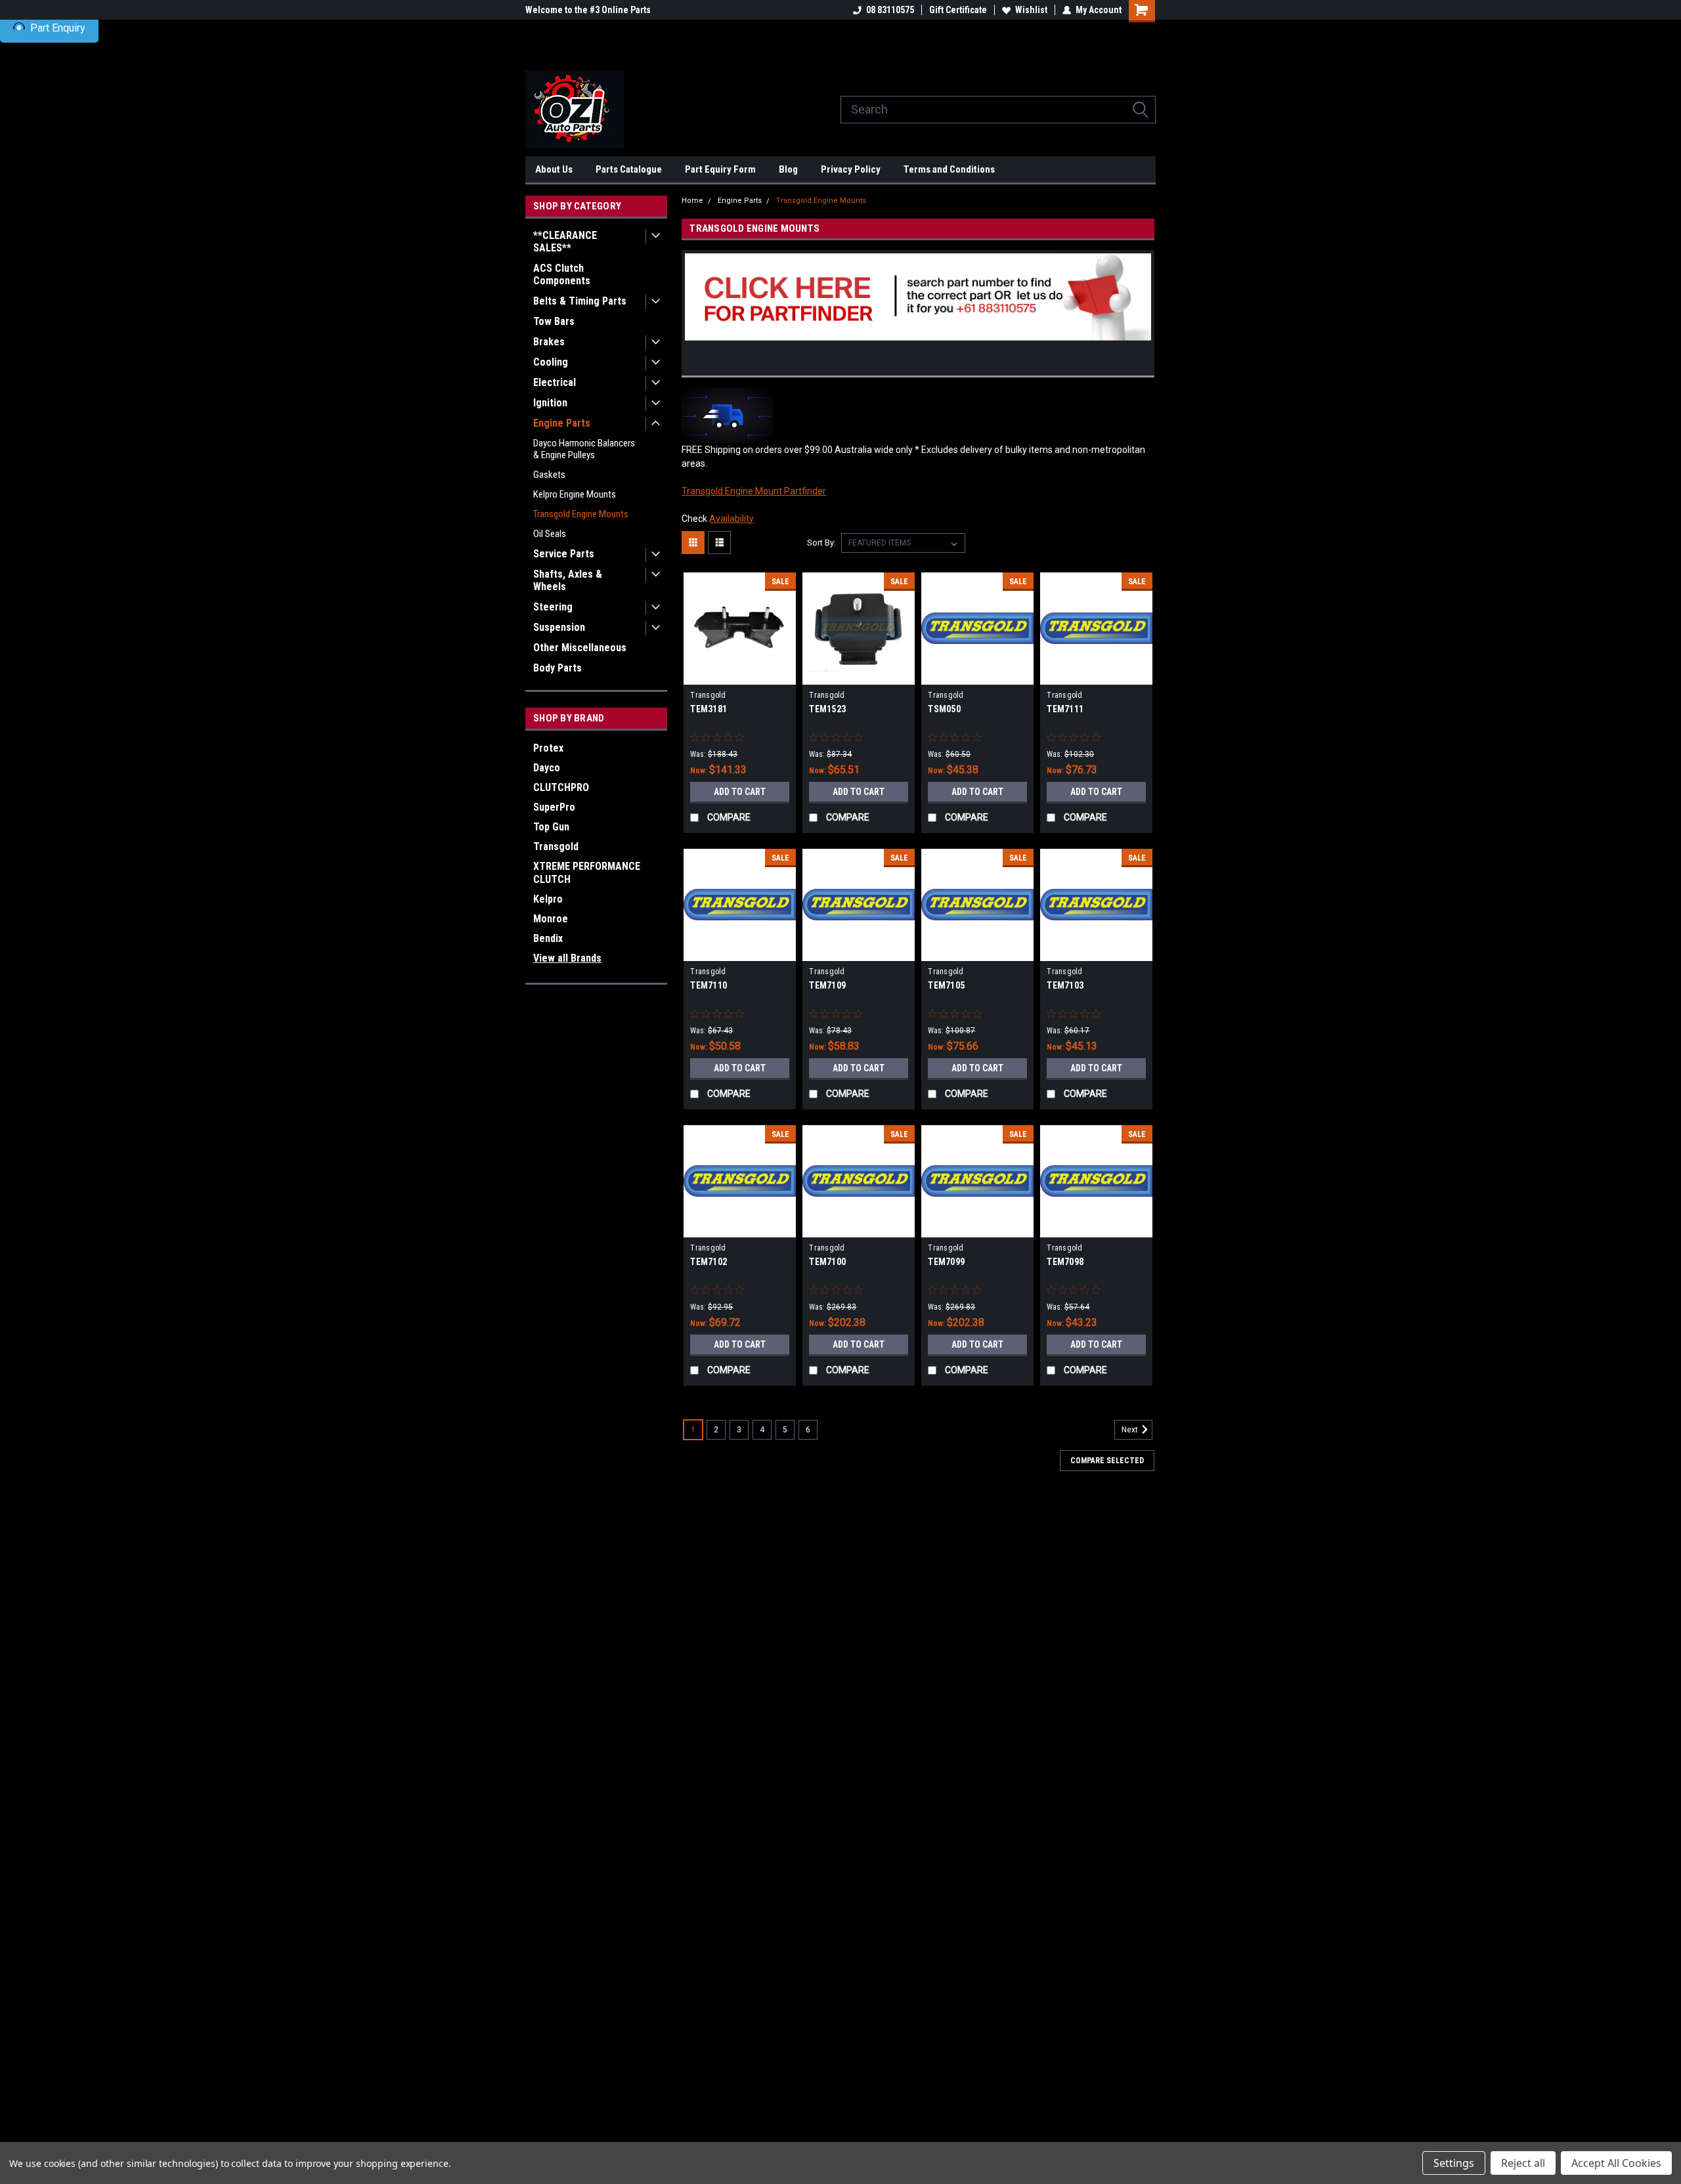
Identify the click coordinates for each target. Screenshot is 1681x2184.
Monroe (551, 919)
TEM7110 (709, 985)
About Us (554, 169)
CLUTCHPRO (561, 787)
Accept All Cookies (1616, 2163)
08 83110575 (890, 10)
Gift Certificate (958, 10)
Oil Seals (550, 534)
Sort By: (821, 543)
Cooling (551, 362)
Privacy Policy (851, 169)
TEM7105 (946, 985)
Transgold (556, 846)
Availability (731, 519)
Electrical (555, 382)
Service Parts (564, 554)
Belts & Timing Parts (580, 301)
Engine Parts (562, 423)
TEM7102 (709, 1262)
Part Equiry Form (720, 169)
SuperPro (554, 807)
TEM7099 (946, 1262)
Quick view (740, 675)
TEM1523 (827, 709)
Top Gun (551, 827)
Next (1131, 1430)
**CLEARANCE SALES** (565, 242)
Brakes (549, 342)
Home (692, 201)
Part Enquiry (58, 28)
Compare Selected (1107, 1461)
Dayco (547, 768)
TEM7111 (1065, 709)
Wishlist (1031, 10)
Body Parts (557, 668)
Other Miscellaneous (580, 648)
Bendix (548, 938)
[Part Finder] (918, 296)
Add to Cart (740, 792)
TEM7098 (1065, 1262)
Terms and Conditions (949, 169)
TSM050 (944, 709)
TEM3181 (709, 709)
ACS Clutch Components (562, 274)
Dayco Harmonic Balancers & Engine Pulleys (584, 449)
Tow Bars (554, 321)
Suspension (559, 627)
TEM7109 (827, 985)
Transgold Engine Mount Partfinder (754, 491)
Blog (788, 169)
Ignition (550, 403)
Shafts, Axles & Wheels (568, 580)
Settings (1454, 2163)
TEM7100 (827, 1262)
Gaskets (549, 475)
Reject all (1523, 2163)
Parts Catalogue (629, 169)
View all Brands (567, 958)
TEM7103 (1065, 985)
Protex (548, 748)
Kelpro (548, 899)
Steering (553, 607)
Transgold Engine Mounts (581, 514)
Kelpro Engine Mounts (575, 494)
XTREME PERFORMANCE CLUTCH (587, 873)
